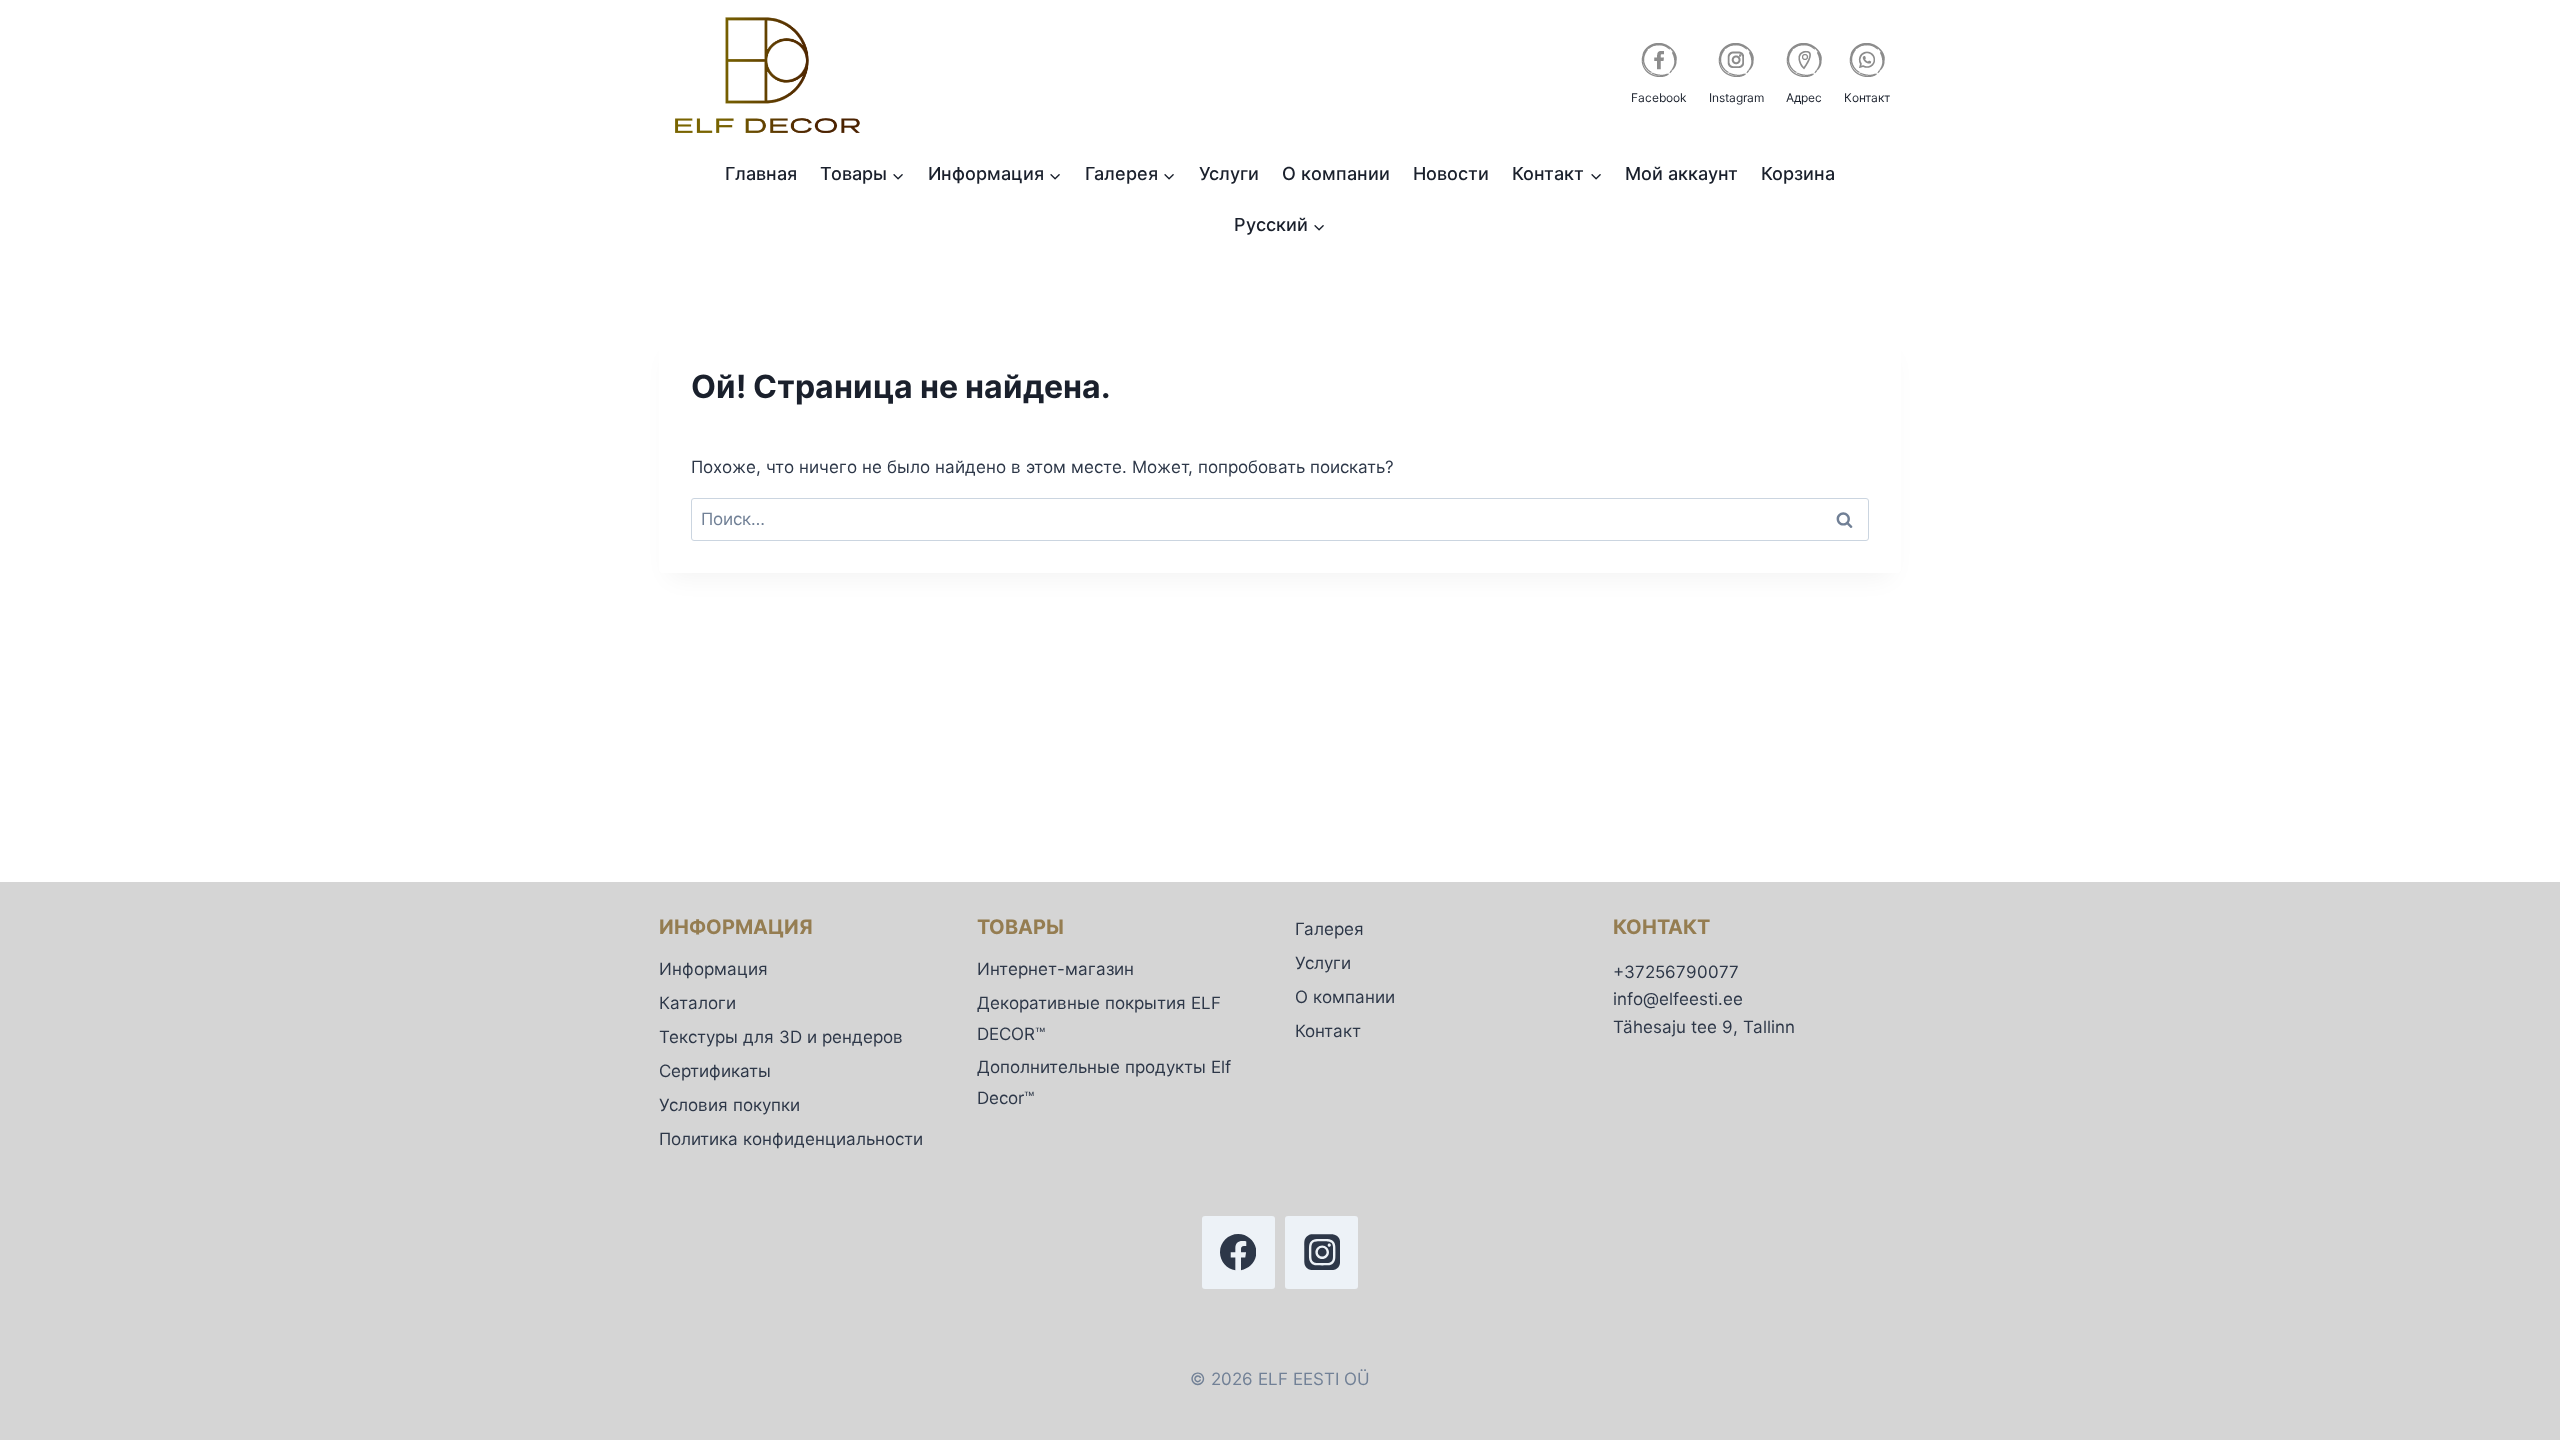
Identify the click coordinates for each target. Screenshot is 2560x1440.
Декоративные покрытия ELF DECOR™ (1099, 1018)
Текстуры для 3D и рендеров (781, 1037)
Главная (761, 173)
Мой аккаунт (1681, 173)
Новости (1451, 173)
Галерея (1329, 929)
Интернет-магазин (1055, 969)
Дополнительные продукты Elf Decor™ (1104, 1082)
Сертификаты (715, 1071)
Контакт (1328, 1031)
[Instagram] (1321, 1252)
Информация (713, 969)
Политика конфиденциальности (791, 1139)
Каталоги (697, 1003)
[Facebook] (1238, 1252)
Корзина (1798, 173)
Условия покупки (729, 1105)
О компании (1336, 173)
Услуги (1229, 173)
